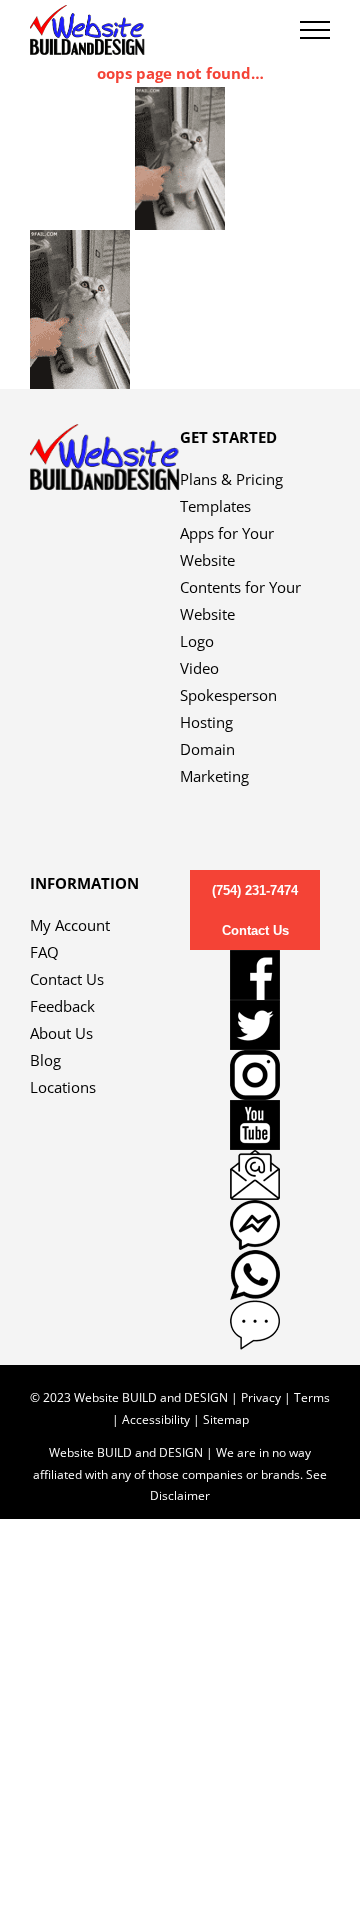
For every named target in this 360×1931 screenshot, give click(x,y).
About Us (61, 1033)
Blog (45, 1060)
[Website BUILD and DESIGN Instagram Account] (255, 1075)
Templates (215, 506)
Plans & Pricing (231, 479)
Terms (312, 1397)
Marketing (214, 776)
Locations (63, 1087)
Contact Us (67, 979)
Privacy (261, 1397)
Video (199, 668)
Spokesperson (228, 695)
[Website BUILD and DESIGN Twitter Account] (255, 1025)
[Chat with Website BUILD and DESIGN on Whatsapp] (255, 1275)
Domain (207, 749)
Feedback (62, 1006)
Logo (197, 641)
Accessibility (156, 1419)
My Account (70, 925)
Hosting (206, 722)
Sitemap (226, 1419)
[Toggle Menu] (315, 30)
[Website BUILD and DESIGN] (105, 437)
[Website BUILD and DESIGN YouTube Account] (255, 1125)
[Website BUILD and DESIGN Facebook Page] (255, 975)
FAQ (44, 952)
